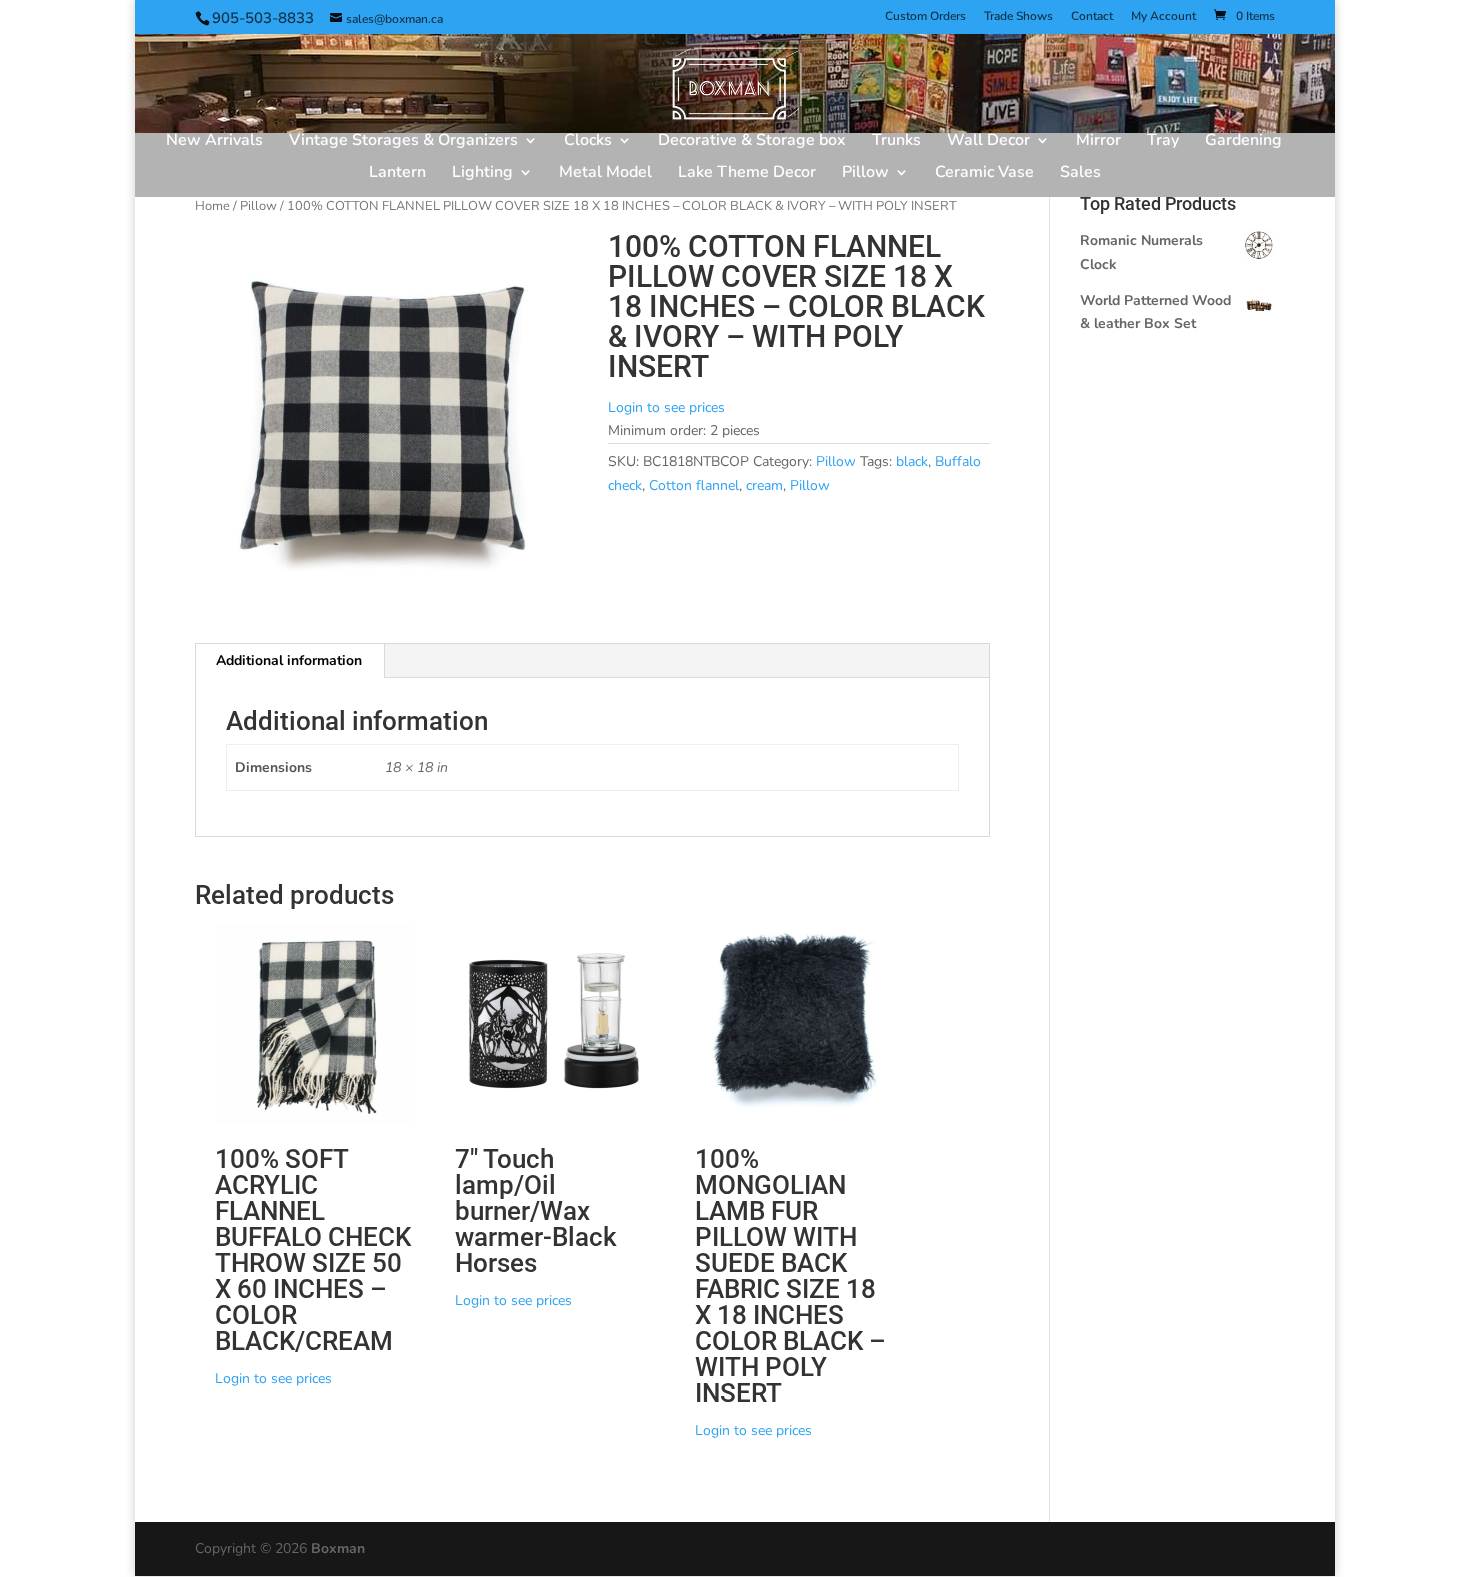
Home (212, 206)
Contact (1092, 17)
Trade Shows (1018, 17)
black (912, 461)
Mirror (1098, 142)
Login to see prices (666, 407)
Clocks (588, 142)
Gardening (1243, 142)
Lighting (482, 174)
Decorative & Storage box (752, 142)
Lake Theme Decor (747, 174)
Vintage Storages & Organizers (403, 142)
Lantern (397, 174)
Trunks (896, 142)
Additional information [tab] (289, 660)
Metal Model (605, 174)
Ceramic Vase (984, 174)
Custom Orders (925, 17)
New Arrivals (214, 142)
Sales (1080, 174)
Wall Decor (988, 142)
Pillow (865, 174)
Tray (1163, 142)
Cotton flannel (694, 485)
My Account (1163, 17)
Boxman (338, 1548)
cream (764, 485)
